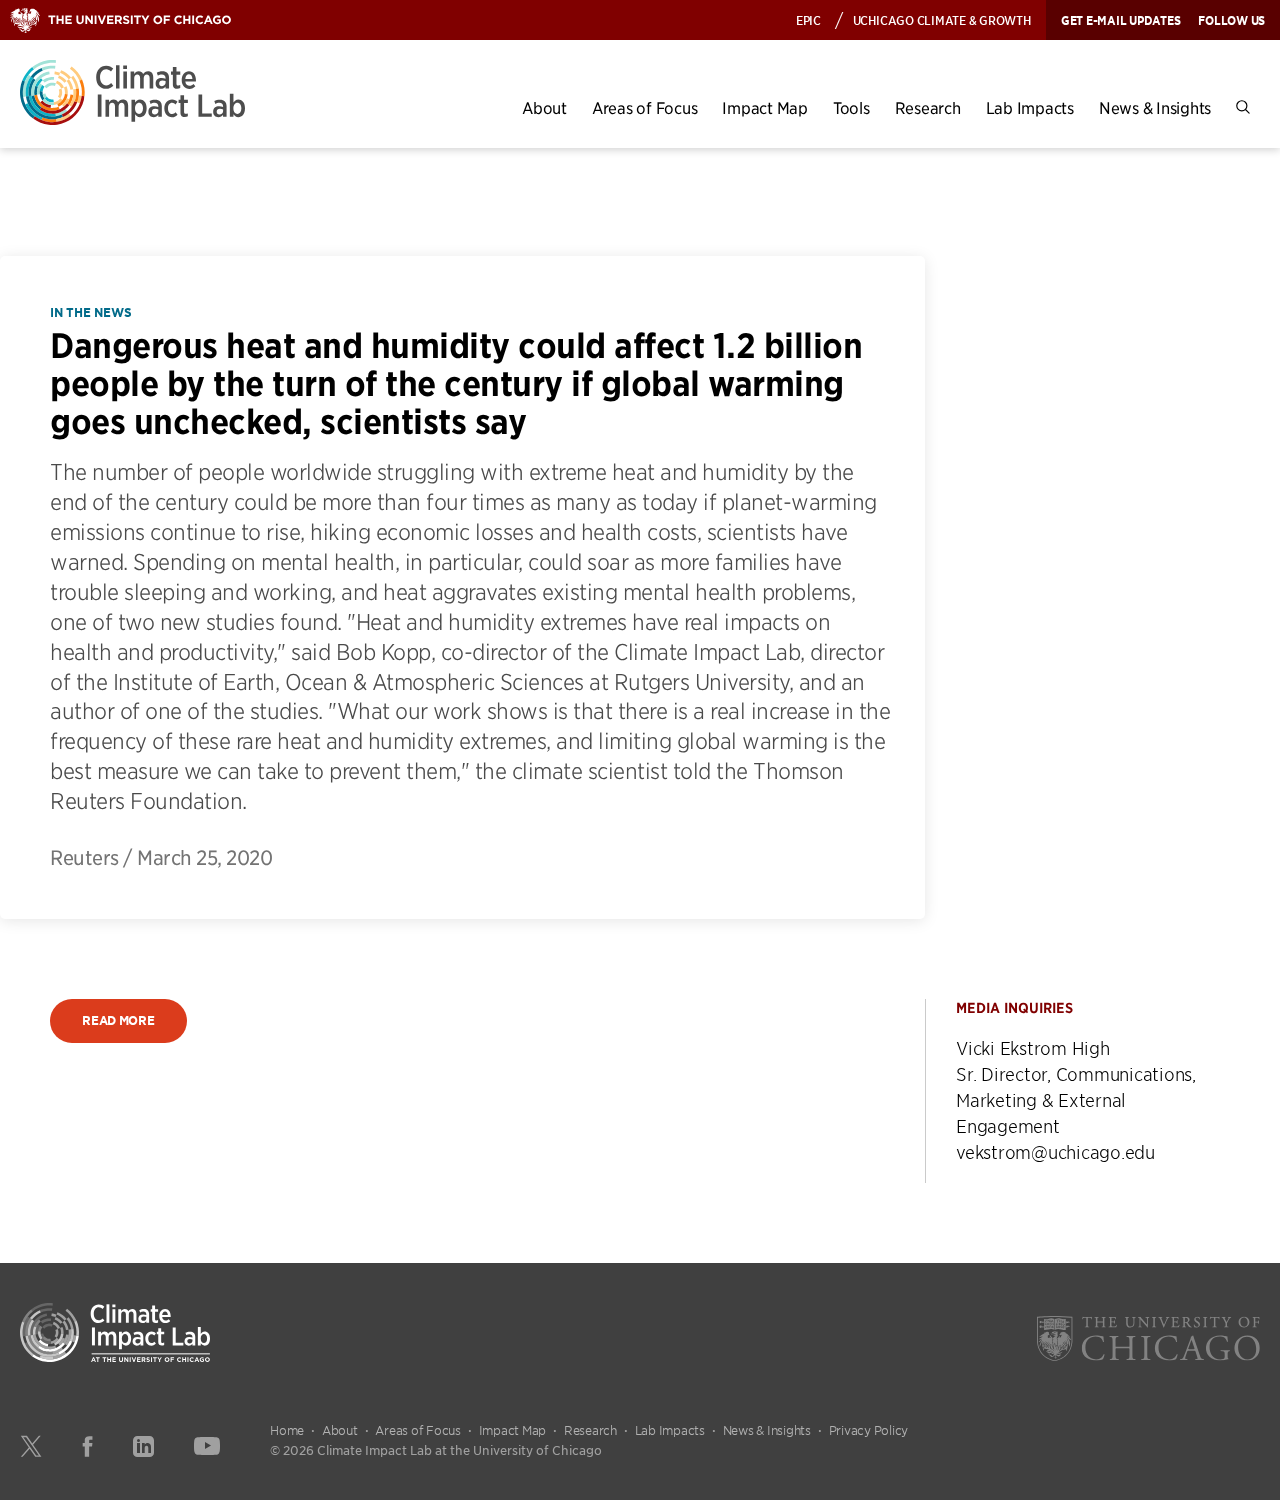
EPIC (808, 19)
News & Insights (1155, 107)
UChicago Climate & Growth (942, 19)
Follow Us (1231, 20)
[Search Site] (1243, 107)
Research (928, 107)
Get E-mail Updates (1121, 20)
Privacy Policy (869, 1430)
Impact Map (765, 107)
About (544, 107)
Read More (118, 1020)
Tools (851, 107)
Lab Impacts (1030, 107)
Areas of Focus (645, 107)
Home (287, 1430)
